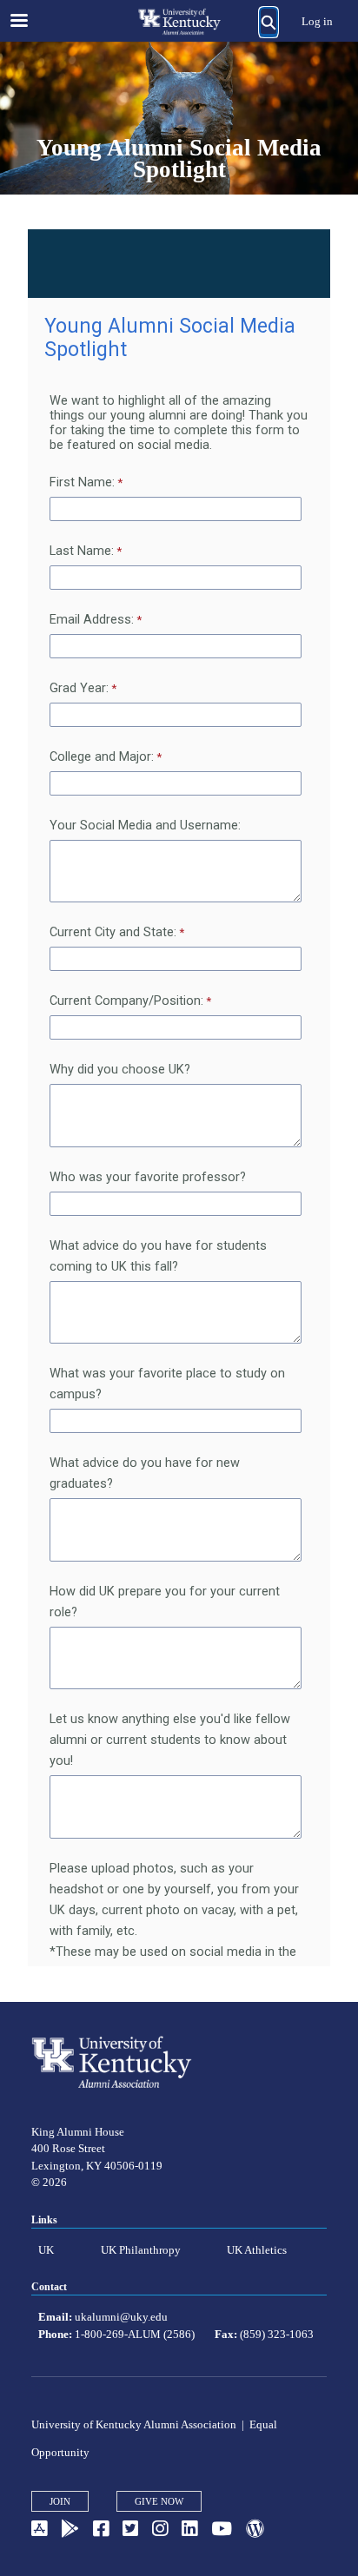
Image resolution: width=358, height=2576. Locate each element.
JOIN (60, 2501)
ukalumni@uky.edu (121, 2317)
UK (46, 2250)
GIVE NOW (159, 2501)
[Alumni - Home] (179, 22)
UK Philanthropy (141, 2250)
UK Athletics (257, 2250)
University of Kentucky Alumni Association (134, 2424)
